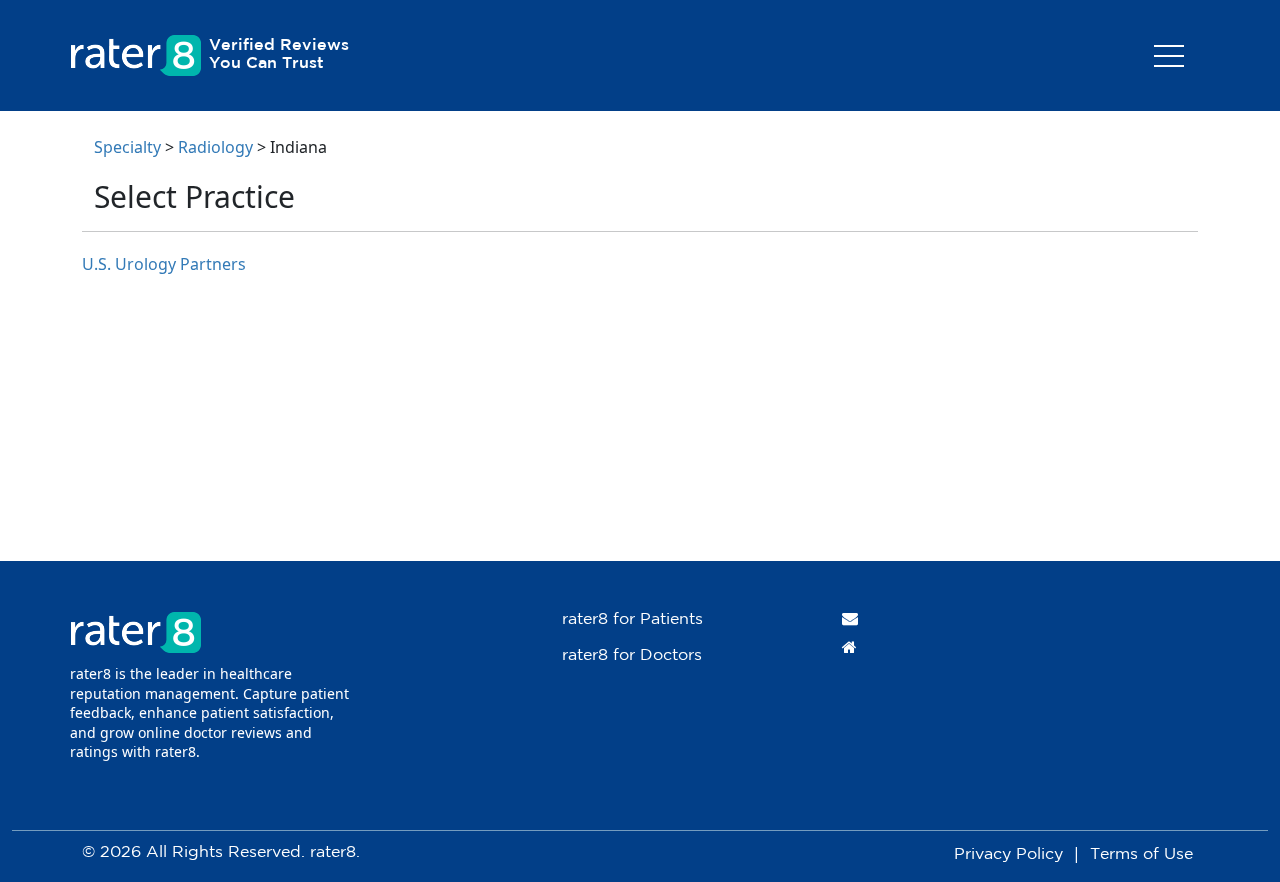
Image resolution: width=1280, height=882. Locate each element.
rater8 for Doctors (632, 655)
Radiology (215, 147)
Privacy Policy (1008, 854)
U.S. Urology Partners (164, 264)
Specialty (127, 147)
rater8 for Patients (632, 619)
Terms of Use (1141, 854)
